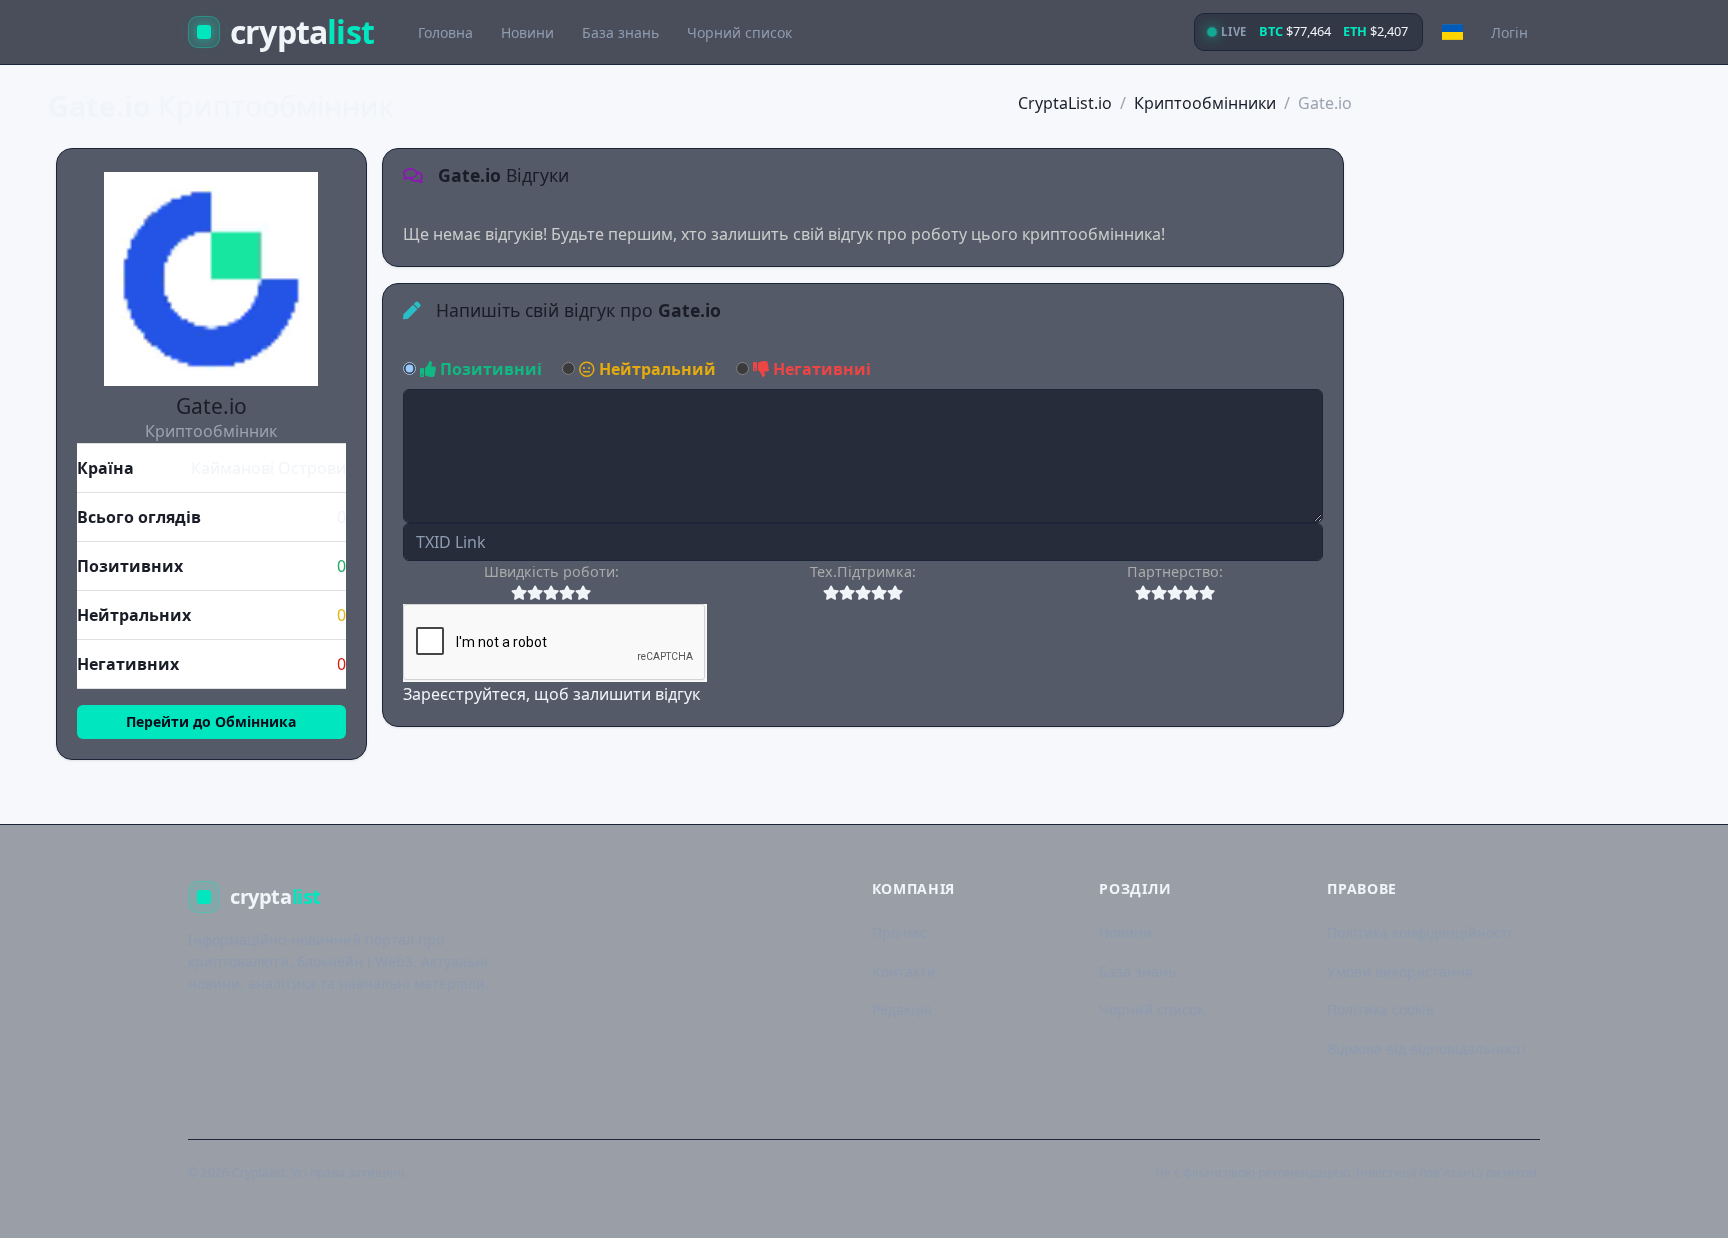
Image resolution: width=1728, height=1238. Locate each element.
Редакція (902, 1009)
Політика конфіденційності (1419, 932)
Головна (445, 32)
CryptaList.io (1065, 103)
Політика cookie (1380, 1009)
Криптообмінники (1205, 103)
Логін (1509, 32)
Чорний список (739, 32)
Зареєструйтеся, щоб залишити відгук (551, 694)
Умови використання (1400, 971)
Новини (527, 32)
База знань (620, 32)
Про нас (899, 932)
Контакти (904, 971)
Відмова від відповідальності (1426, 1048)
